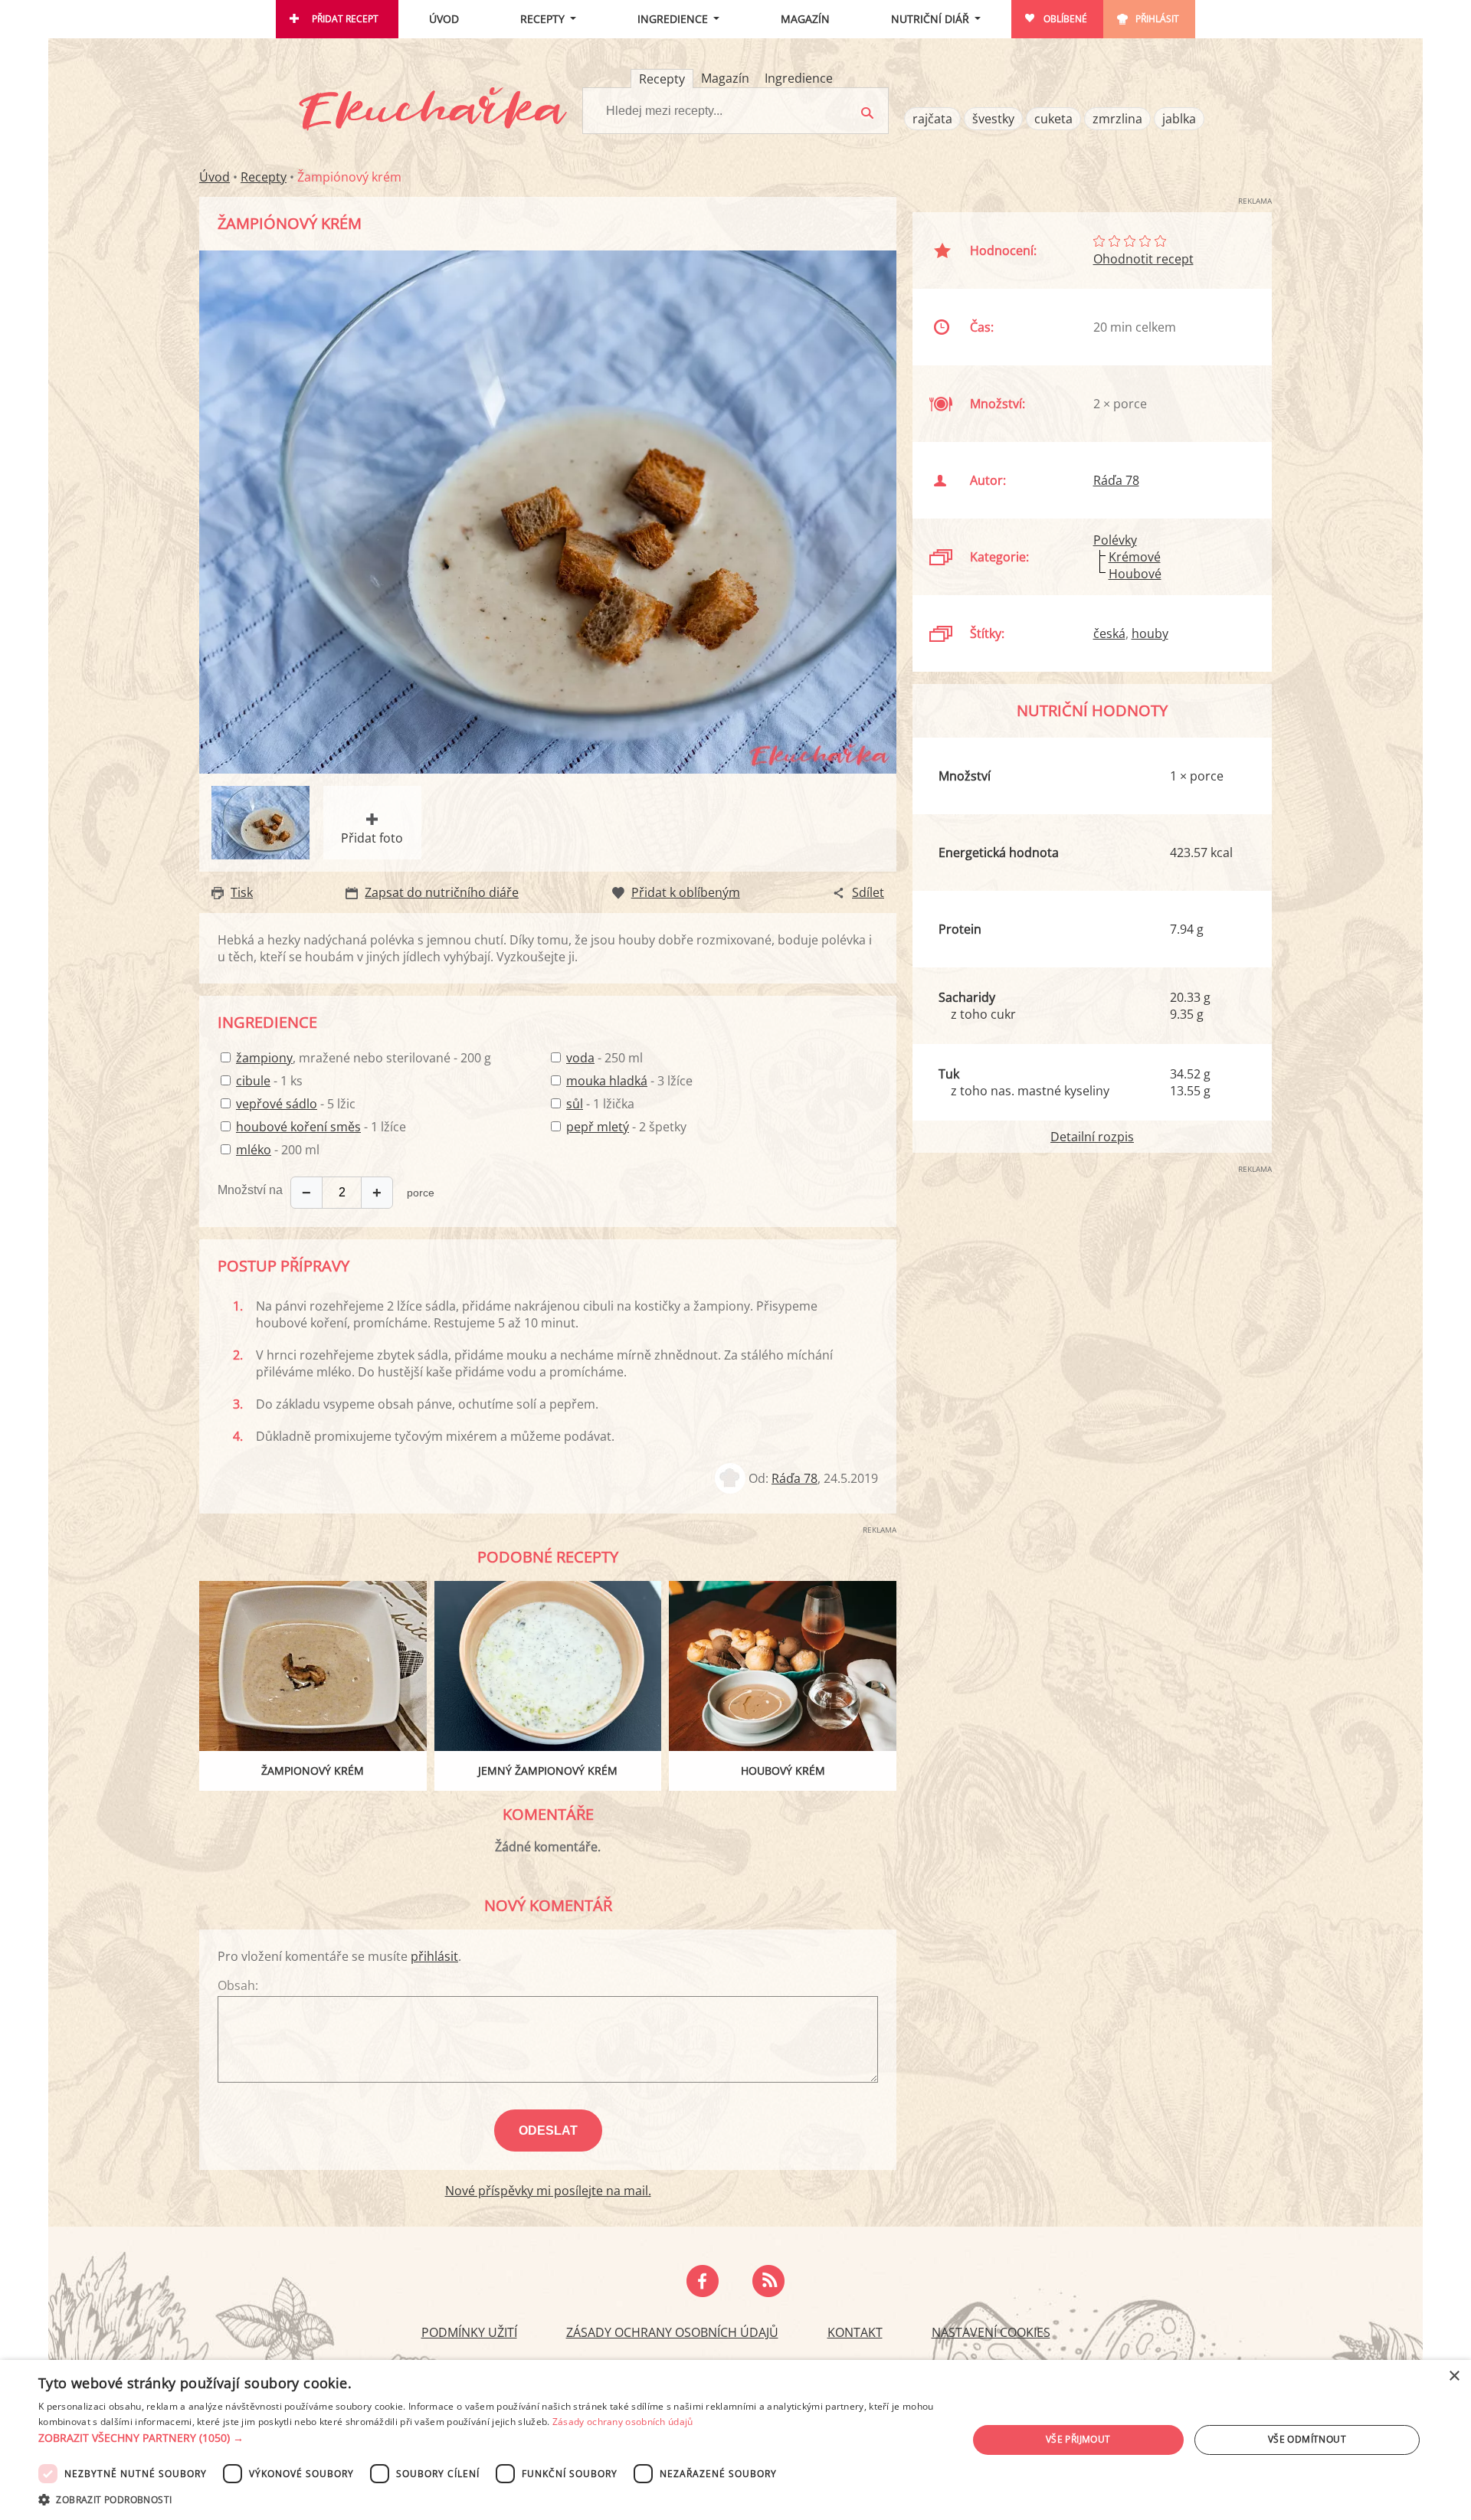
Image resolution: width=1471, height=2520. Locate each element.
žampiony (264, 1058)
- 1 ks (269, 1081)
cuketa (1053, 119)
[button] (489, 2438)
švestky (993, 119)
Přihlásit (1157, 19)
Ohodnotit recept (1143, 259)
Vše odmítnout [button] (1307, 2439)
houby (1150, 633)
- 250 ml (604, 1058)
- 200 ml (278, 1150)
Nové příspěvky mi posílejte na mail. (548, 2191)
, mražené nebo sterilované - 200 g (364, 1058)
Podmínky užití (469, 2332)
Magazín (805, 19)
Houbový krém (783, 1771)
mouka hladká (607, 1081)
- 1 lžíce (321, 1127)
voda (580, 1058)
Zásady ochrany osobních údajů (672, 2332)
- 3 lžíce (629, 1081)
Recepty (542, 19)
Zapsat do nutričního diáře (442, 892)
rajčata (932, 119)
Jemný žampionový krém (548, 1771)
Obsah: (238, 1985)
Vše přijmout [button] (1078, 2439)
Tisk (242, 892)
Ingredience (673, 19)
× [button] (1454, 2376)
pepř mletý (598, 1127)
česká (1109, 633)
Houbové (1135, 574)
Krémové (1135, 557)
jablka (1179, 119)
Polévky (1115, 540)
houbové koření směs (298, 1127)
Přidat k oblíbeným (686, 892)
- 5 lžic (296, 1104)
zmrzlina (1117, 119)
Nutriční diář (930, 19)
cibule (253, 1081)
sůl (575, 1104)
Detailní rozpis (1092, 1137)
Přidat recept (345, 19)
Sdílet (868, 892)
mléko (254, 1150)
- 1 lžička (600, 1104)
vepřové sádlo (277, 1104)
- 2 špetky (626, 1127)
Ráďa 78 (794, 1478)
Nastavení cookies (991, 2332)
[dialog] (735, 2440)
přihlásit (434, 1956)
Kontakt (855, 2332)
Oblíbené (1065, 19)
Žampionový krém (313, 1771)
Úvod (444, 19)
